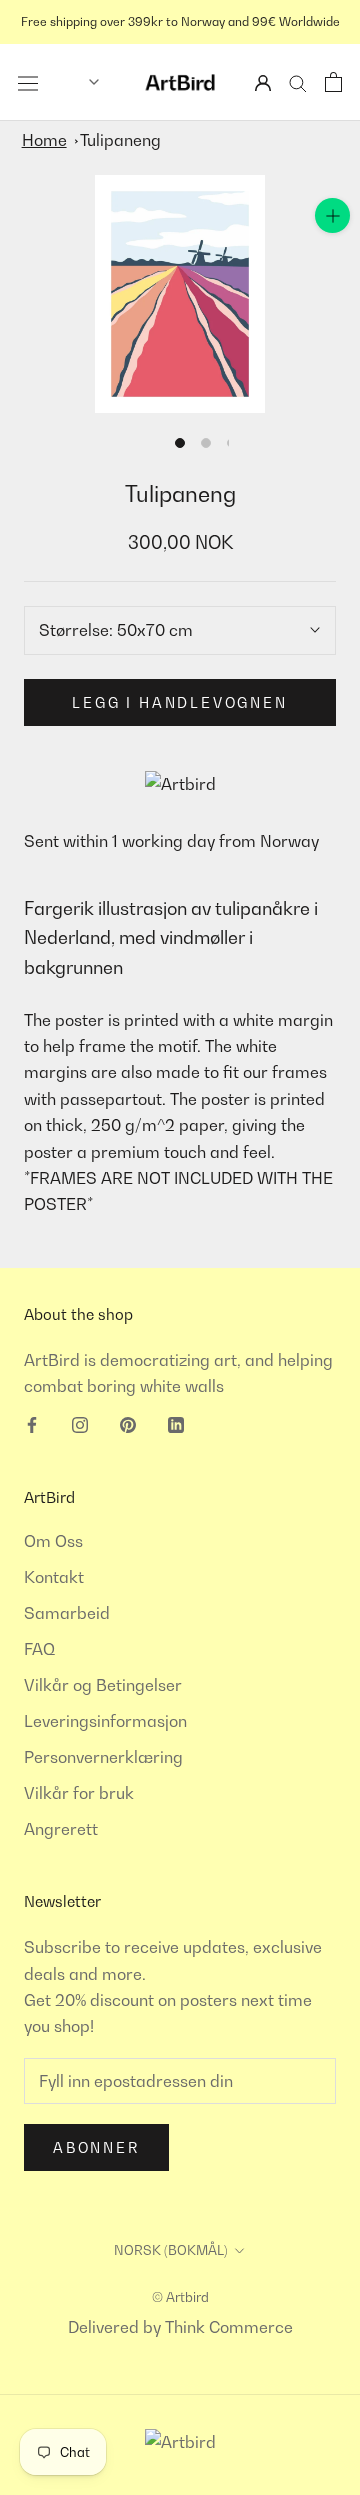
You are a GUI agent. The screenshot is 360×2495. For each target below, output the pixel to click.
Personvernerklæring (103, 1757)
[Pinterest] (128, 1423)
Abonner (96, 2147)
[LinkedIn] (176, 1423)
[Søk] (298, 82)
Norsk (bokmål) (171, 2250)
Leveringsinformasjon (105, 1721)
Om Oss (53, 1541)
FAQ (39, 1649)
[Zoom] (332, 215)
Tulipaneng (120, 140)
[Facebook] (32, 1423)
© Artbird (180, 2297)
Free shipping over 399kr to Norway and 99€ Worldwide (180, 21)
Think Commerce (229, 2327)
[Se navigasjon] (28, 82)
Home (44, 140)
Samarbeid (67, 1613)
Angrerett (61, 1829)
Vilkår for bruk (79, 1793)
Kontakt (54, 1577)
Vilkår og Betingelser (103, 1685)
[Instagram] (80, 1423)
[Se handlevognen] (333, 82)
